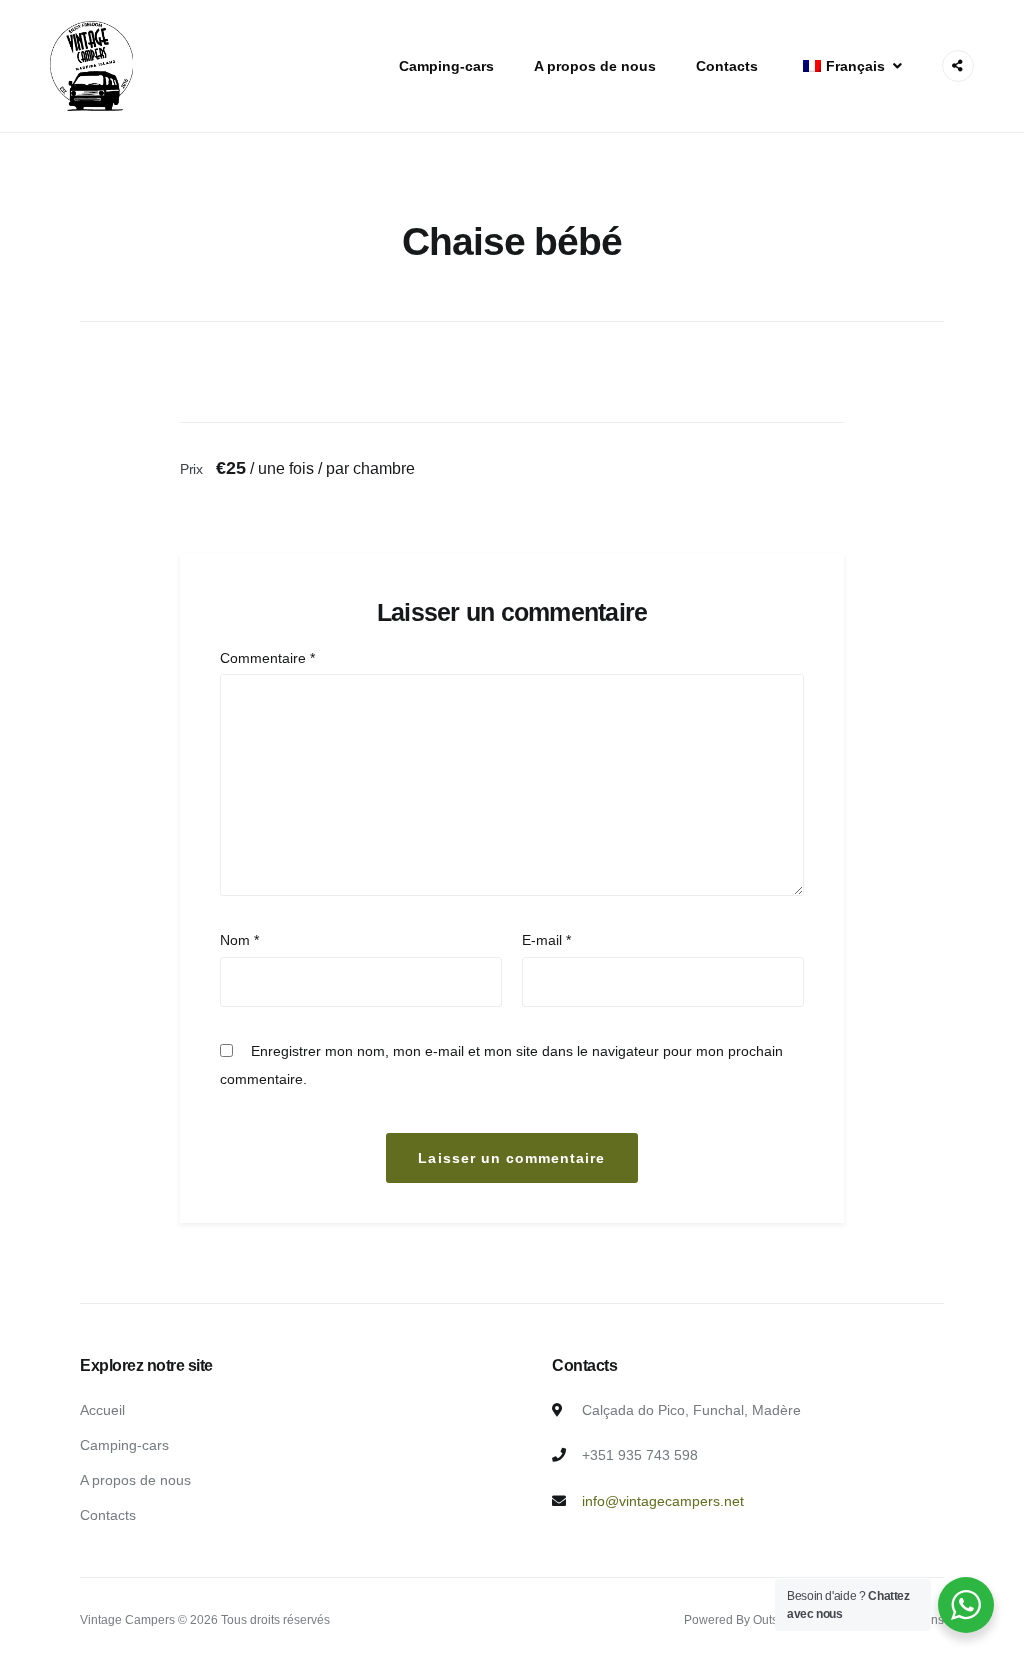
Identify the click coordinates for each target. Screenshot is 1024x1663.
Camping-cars (446, 66)
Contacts (727, 66)
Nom (239, 940)
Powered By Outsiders (744, 1620)
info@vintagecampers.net (663, 1501)
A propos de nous (595, 66)
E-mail (546, 940)
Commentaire (267, 658)
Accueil (102, 1410)
